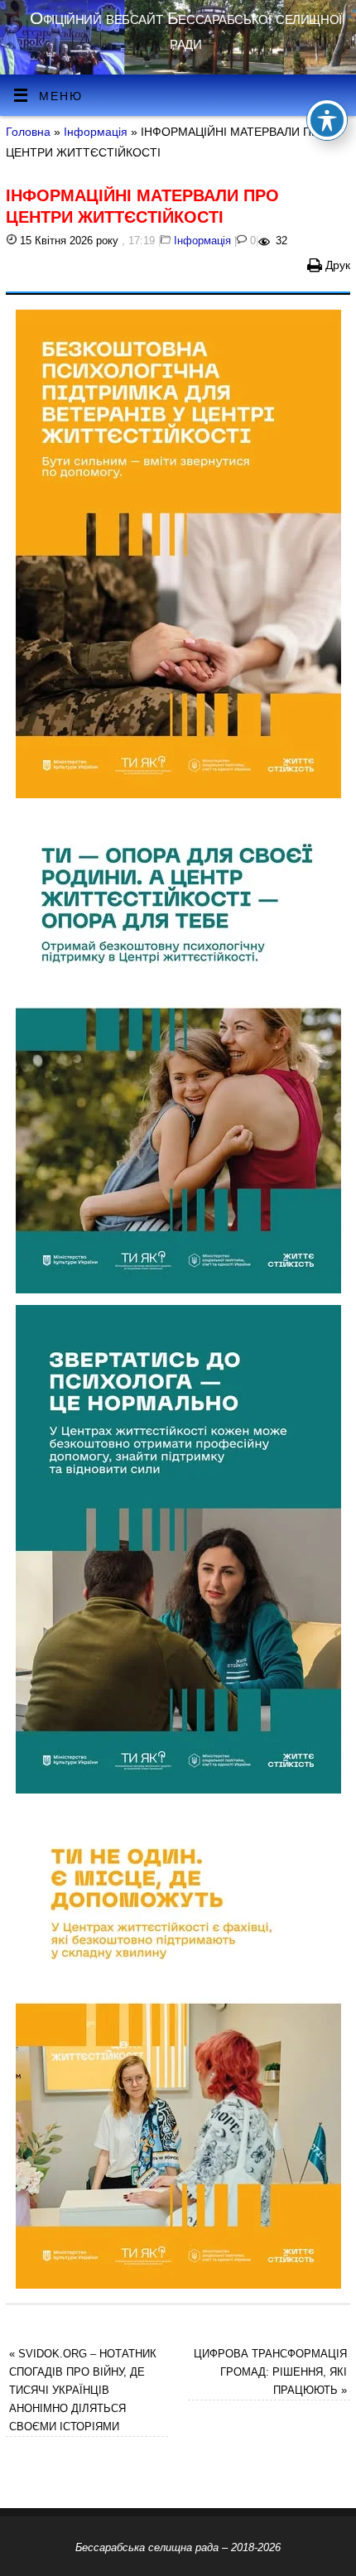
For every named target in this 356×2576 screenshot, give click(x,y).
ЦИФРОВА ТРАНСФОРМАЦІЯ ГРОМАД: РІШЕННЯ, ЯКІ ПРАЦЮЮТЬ (270, 2372)
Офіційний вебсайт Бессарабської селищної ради (185, 30)
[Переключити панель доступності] (327, 120)
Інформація (96, 132)
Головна (28, 132)
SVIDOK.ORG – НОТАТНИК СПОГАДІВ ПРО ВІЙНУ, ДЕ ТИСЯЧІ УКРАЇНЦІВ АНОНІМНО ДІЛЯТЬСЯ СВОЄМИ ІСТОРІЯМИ (83, 2390)
